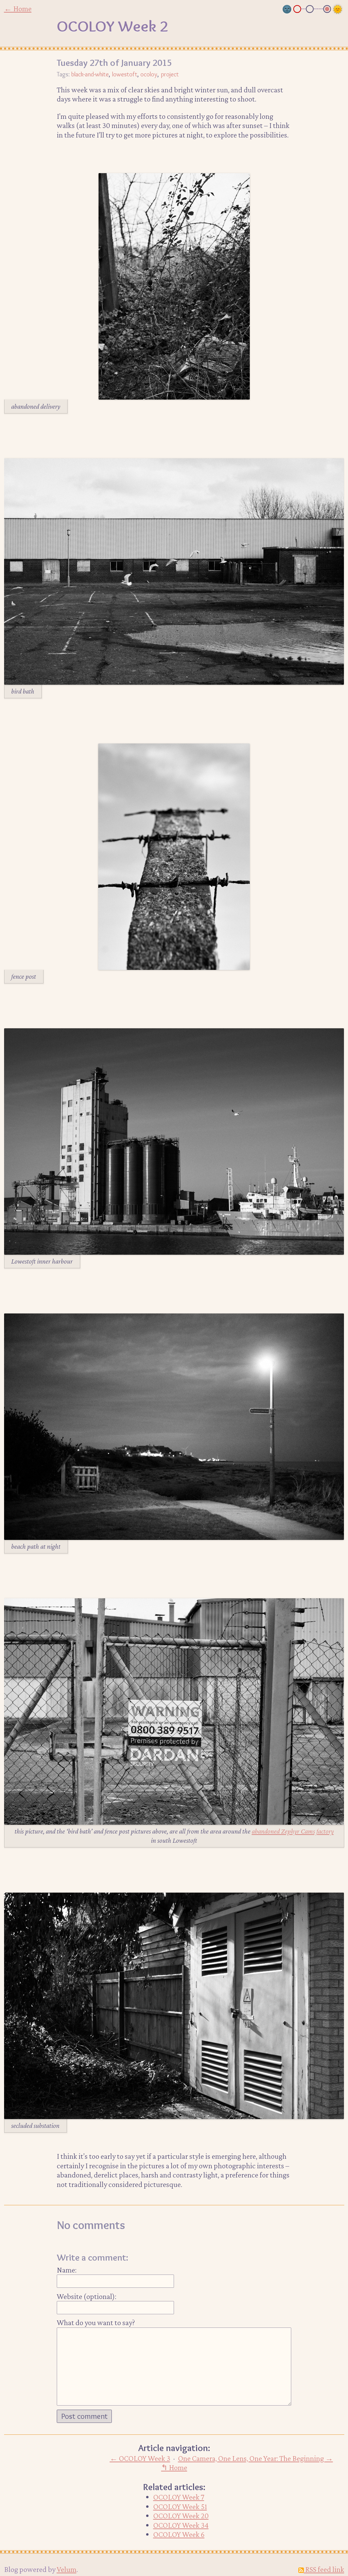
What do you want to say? (96, 2322)
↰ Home (174, 2467)
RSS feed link (324, 2569)
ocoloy (149, 74)
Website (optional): (86, 2296)
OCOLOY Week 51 (180, 2506)
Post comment (84, 2416)
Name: (67, 2270)
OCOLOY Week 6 (179, 2534)
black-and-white (90, 74)
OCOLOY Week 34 (181, 2525)
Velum (67, 2569)
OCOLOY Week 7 (179, 2497)
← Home (18, 8)
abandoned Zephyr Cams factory (293, 1831)
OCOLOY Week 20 (181, 2516)
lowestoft (125, 74)
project (170, 74)
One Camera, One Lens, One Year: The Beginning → (256, 2458)
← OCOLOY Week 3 (140, 2458)
